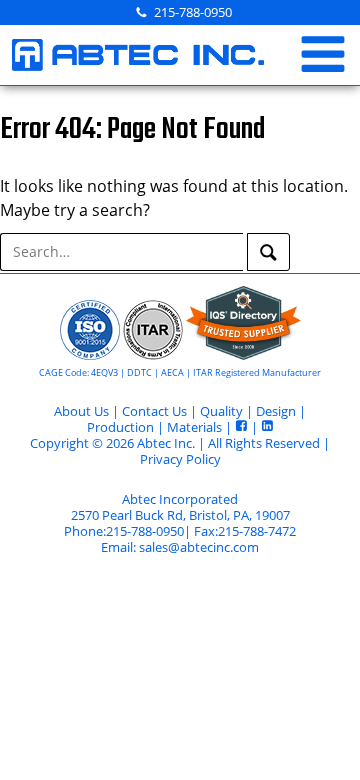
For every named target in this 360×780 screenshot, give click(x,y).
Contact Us (154, 411)
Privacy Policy (180, 459)
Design (276, 411)
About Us (81, 411)
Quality (221, 411)
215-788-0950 (193, 12)
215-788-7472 (257, 531)
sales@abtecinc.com (199, 547)
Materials (194, 427)
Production (120, 427)
